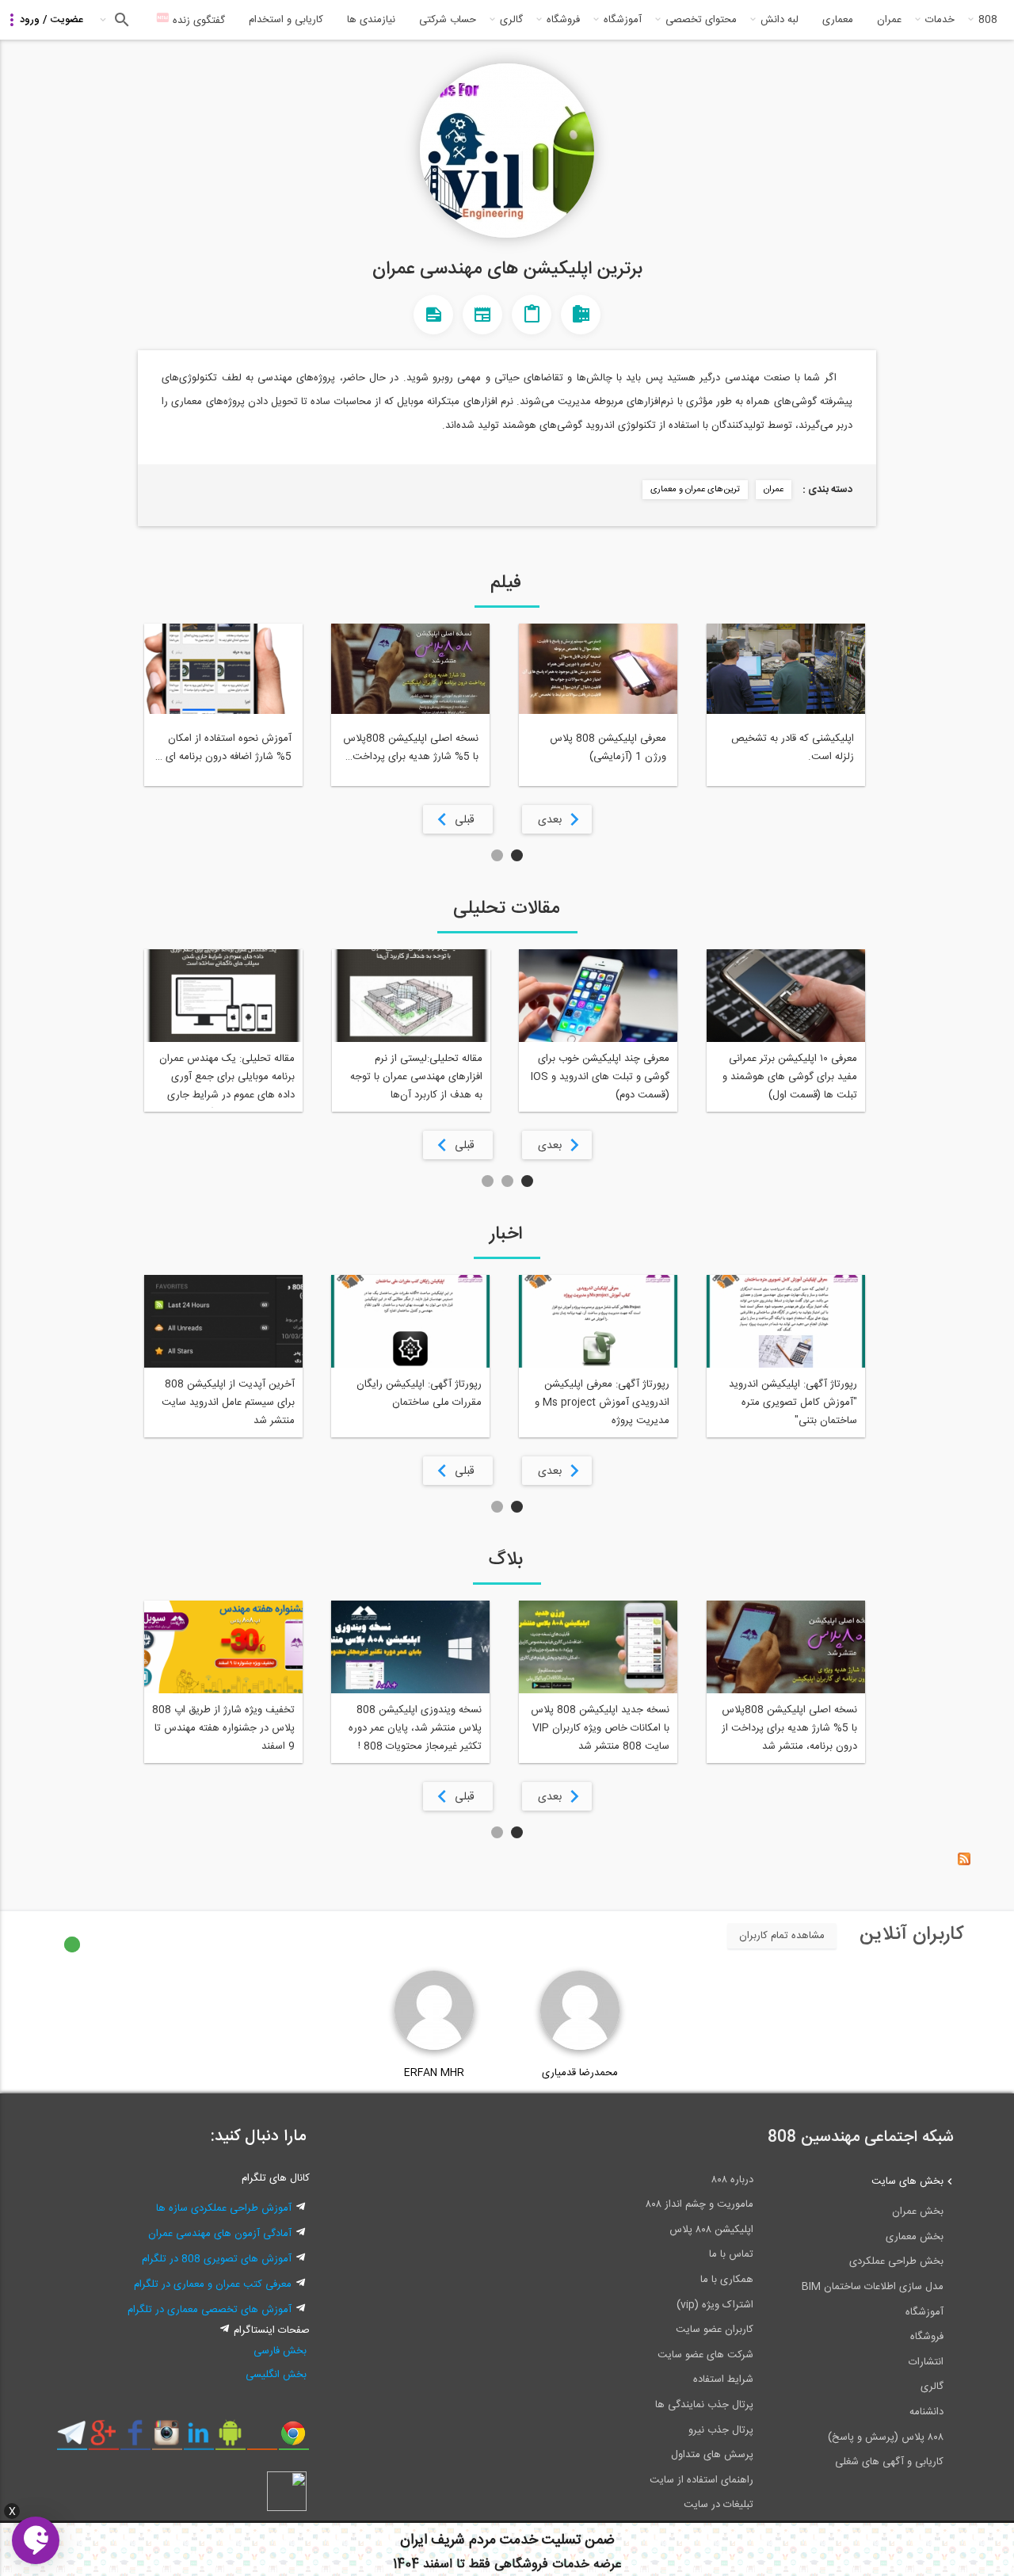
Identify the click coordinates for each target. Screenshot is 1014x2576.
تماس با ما (731, 2254)
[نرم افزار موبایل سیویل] (230, 2439)
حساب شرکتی (448, 20)
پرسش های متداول (712, 2455)
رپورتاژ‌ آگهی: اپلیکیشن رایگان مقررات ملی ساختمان (419, 1393)
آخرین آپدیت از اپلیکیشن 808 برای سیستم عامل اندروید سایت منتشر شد (228, 1402)
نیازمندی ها (371, 20)
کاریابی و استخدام (286, 20)
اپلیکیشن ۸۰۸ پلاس (711, 2230)
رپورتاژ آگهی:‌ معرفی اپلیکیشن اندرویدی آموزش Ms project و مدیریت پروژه (602, 1402)
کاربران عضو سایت (715, 2330)
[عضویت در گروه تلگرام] (72, 2439)
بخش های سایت (907, 2181)
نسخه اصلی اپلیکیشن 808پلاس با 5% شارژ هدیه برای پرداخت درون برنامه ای (411, 748)
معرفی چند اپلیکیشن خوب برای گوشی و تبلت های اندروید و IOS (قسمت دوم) (600, 1077)
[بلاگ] (433, 315)
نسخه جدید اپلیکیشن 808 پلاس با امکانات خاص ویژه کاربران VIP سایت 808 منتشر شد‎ (600, 1728)
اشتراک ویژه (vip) (715, 2305)
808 (988, 20)
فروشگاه (563, 20)
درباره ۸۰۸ (732, 2180)
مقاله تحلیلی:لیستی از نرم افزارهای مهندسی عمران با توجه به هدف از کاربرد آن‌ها (416, 1077)
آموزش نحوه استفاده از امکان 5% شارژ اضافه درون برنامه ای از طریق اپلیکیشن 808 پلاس (224, 748)
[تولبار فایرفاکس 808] (262, 2439)
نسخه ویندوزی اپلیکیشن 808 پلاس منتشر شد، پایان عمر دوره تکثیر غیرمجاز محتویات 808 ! (415, 1728)
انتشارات (926, 2362)
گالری (511, 20)
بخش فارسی (280, 2351)
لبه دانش (780, 20)
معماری (838, 20)
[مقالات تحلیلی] (532, 315)
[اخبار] (482, 315)
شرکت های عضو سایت (705, 2355)
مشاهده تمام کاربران (782, 1936)
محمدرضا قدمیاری (580, 2073)
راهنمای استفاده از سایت (701, 2480)
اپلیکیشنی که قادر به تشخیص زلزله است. (793, 748)
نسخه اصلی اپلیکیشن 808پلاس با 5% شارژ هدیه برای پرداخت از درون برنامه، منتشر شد (789, 1728)
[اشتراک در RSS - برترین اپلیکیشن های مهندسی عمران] (964, 1863)
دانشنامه (926, 2412)
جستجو (120, 20)
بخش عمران (918, 2212)
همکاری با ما (727, 2280)
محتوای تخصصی (701, 20)
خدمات (940, 20)
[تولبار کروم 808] (294, 2439)
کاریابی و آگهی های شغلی (889, 2462)
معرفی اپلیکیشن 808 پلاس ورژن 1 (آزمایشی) (608, 748)
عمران (889, 20)
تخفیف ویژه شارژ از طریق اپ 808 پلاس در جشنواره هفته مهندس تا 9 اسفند (223, 1728)
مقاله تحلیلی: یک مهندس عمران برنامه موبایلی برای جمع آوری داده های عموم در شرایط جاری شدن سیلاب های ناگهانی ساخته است (227, 1079)
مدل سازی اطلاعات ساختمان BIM (873, 2287)
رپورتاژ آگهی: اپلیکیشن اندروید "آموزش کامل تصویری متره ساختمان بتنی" (793, 1402)
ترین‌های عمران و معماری (695, 490)
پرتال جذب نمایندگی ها (704, 2405)
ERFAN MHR (434, 2073)
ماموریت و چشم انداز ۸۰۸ (700, 2204)
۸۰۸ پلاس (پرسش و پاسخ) (886, 2437)
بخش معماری (915, 2237)
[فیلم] (581, 315)
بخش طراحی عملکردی (896, 2261)
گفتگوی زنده (197, 21)
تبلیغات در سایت (719, 2505)
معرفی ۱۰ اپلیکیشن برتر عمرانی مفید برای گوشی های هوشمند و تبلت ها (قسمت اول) (790, 1077)
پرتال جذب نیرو (721, 2430)
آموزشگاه (623, 20)
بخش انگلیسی (276, 2375)
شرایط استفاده (723, 2379)
